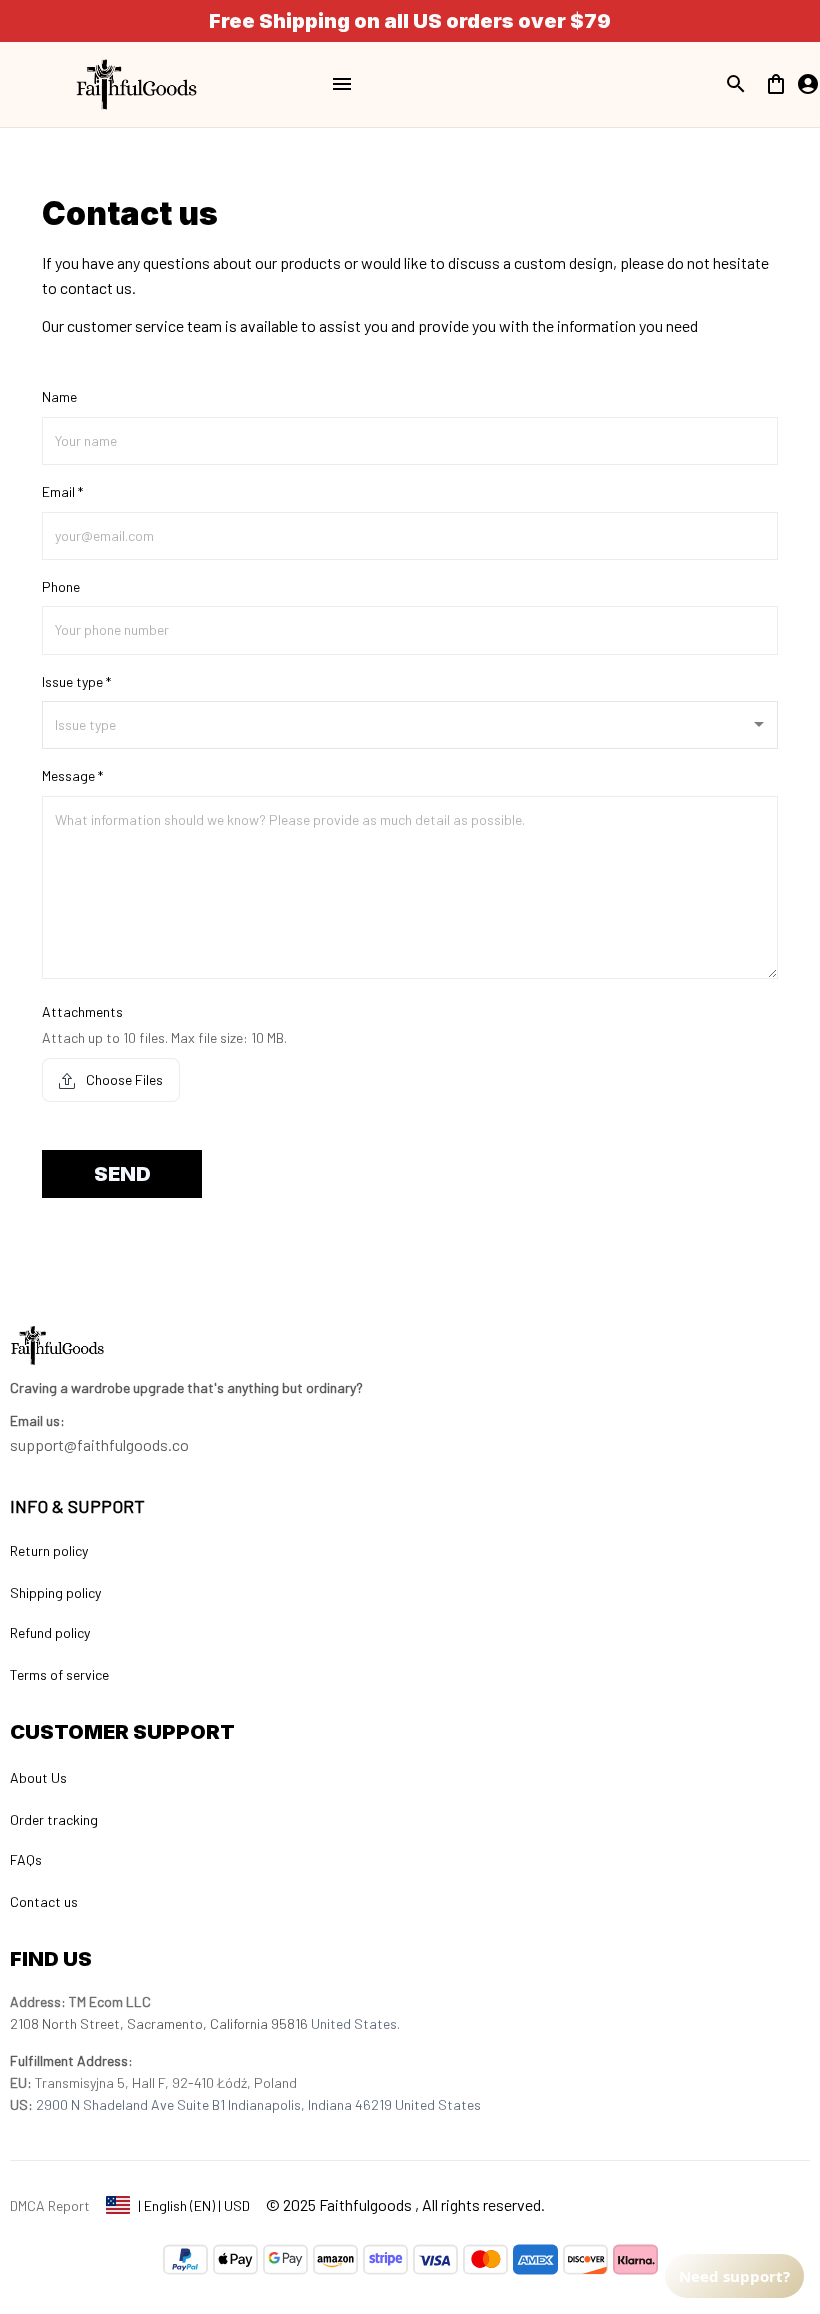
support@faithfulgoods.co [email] (99, 1444)
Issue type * (76, 681)
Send (122, 1174)
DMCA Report (50, 2205)
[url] (37, 1421)
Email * (62, 491)
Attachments (82, 1011)
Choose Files (123, 1079)
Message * (72, 775)
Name (59, 396)
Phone (61, 586)
